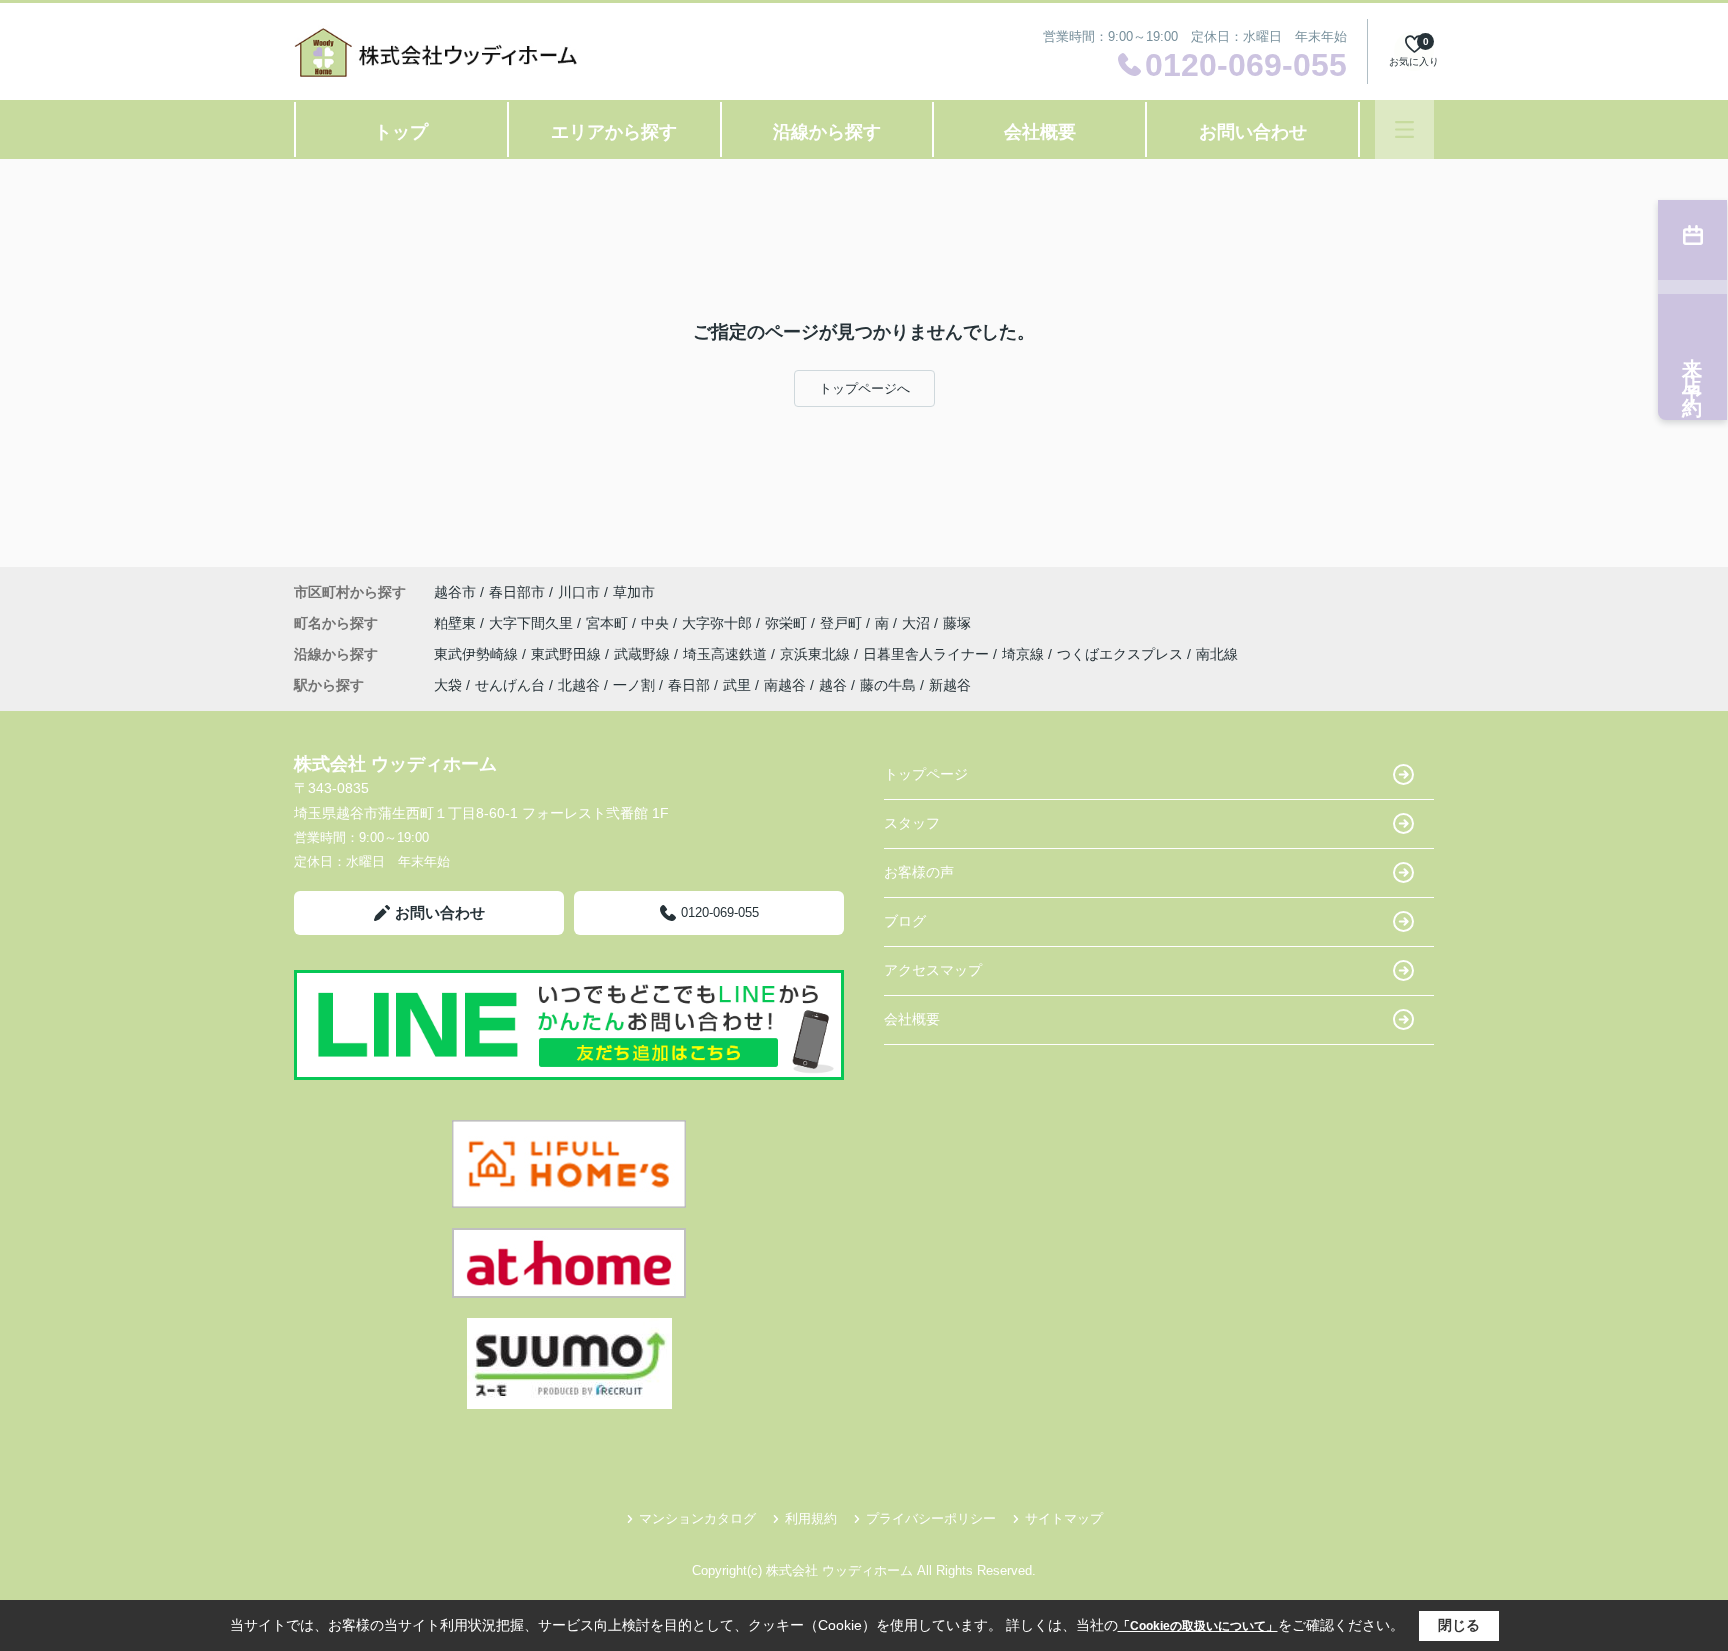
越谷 (833, 685)
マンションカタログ (697, 1518)
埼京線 (1025, 654)
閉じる (1459, 1625)
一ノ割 (634, 685)
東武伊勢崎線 (478, 654)
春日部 (689, 685)
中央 (657, 623)
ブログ (905, 921)
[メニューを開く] (1404, 129)
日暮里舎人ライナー (928, 654)
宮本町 (609, 623)
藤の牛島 (888, 685)
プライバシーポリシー (931, 1518)
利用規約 (811, 1518)
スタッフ (912, 823)
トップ (401, 132)
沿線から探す (827, 132)
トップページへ (864, 388)
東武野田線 (568, 654)
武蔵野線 (644, 654)
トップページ (926, 774)
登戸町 (843, 623)
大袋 (448, 685)
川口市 (579, 592)
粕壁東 (457, 623)
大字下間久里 (533, 623)
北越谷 (579, 685)
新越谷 (950, 685)
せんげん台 (510, 685)
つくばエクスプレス (1122, 654)
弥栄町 (788, 623)
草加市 (634, 592)
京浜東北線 (817, 654)
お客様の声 (919, 872)
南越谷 (785, 685)
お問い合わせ (1253, 132)
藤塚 (957, 623)
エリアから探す (614, 132)
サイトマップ (1064, 1518)
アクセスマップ (933, 970)
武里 (737, 685)
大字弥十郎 (719, 623)
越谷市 (455, 592)
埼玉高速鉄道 (727, 654)
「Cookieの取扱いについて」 (1198, 1626)
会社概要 (1040, 132)
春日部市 (517, 592)
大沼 (918, 623)
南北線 (1217, 654)
